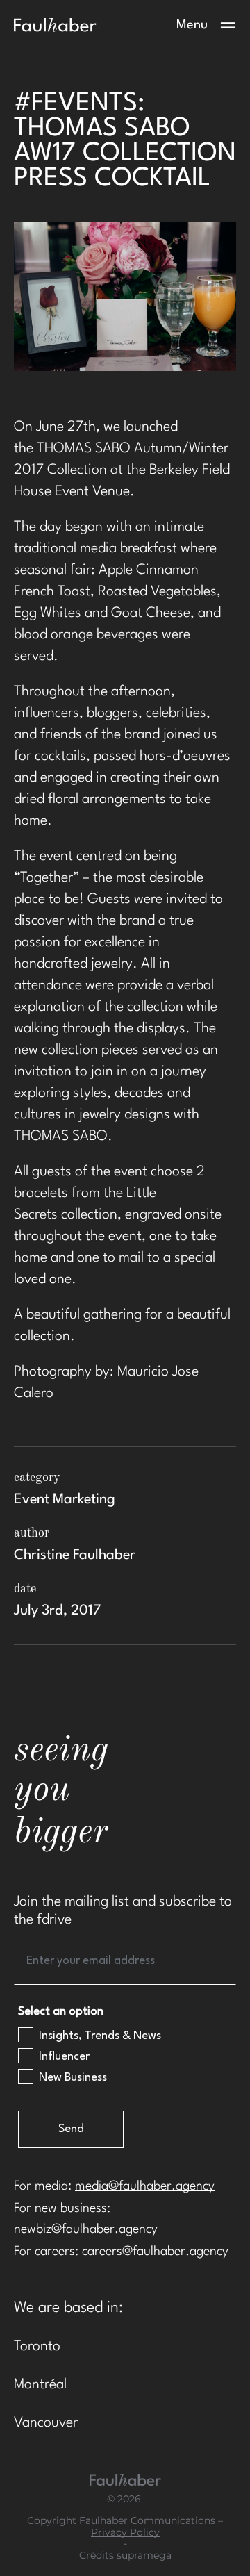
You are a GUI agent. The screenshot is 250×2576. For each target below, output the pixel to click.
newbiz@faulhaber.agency (86, 2229)
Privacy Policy (125, 2533)
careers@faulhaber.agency (155, 2252)
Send (71, 2129)
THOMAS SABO (84, 449)
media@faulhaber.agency (145, 2186)
